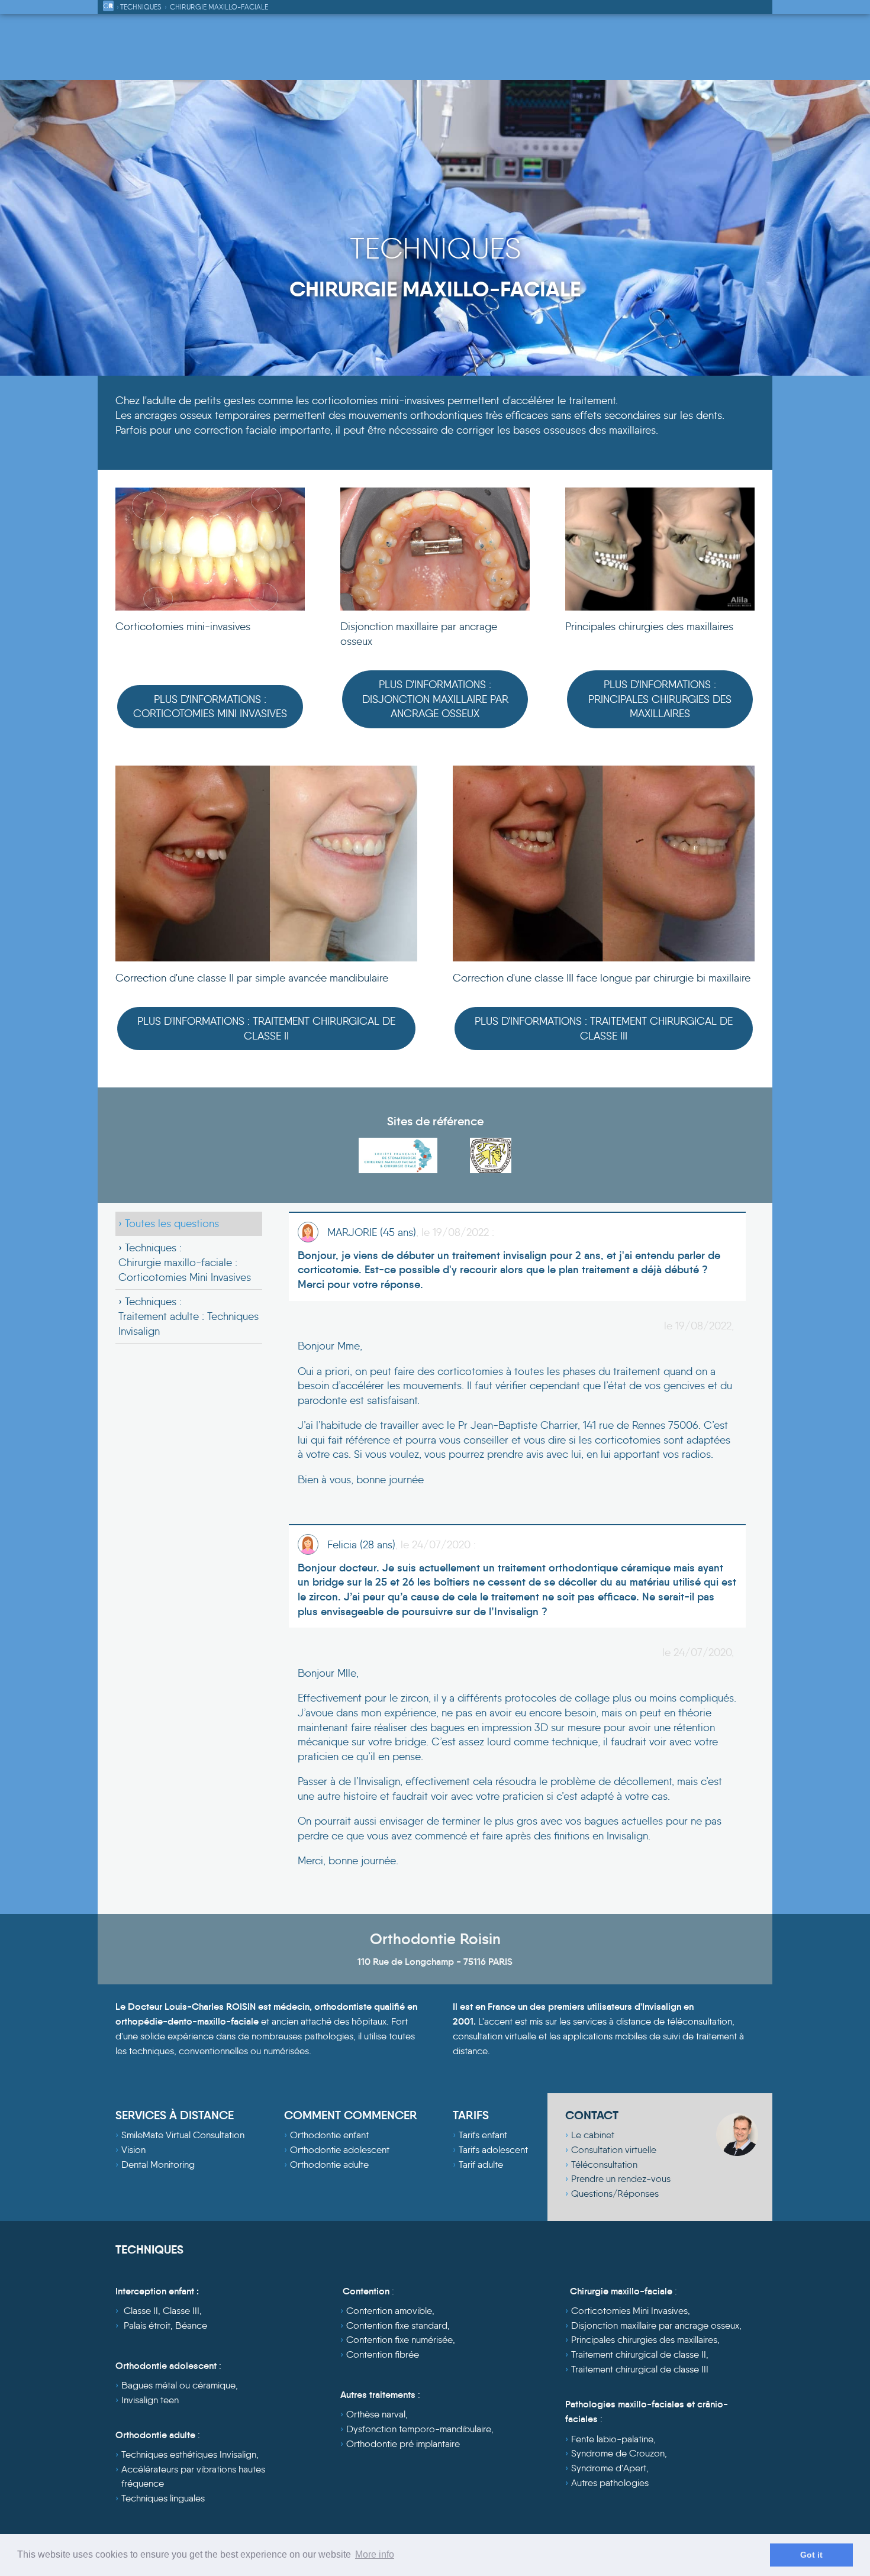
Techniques (141, 7)
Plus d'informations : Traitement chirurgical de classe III (604, 1029)
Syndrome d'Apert (609, 2468)
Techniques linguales (163, 2498)
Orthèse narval (376, 2414)
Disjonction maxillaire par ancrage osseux (655, 2325)
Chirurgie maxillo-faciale (219, 7)
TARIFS (471, 2115)
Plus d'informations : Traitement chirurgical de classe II (266, 1029)
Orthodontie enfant (329, 2135)
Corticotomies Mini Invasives (629, 2311)
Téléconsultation (604, 2165)
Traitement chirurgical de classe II (639, 2354)
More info (375, 2554)
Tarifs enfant (483, 2135)
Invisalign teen (150, 2400)
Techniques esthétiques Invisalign (189, 2454)
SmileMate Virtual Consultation (183, 2135)
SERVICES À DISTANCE (175, 2115)
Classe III (181, 2311)
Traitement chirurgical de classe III (640, 2369)
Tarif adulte (481, 2165)
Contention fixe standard (397, 2325)
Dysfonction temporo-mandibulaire (419, 2429)
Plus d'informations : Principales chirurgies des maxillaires (660, 699)
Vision (133, 2150)
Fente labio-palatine (612, 2439)
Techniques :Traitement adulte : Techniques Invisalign (188, 1316)
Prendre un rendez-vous (621, 2179)
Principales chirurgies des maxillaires (644, 2340)
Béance (191, 2325)
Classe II (141, 2311)
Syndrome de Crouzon (618, 2453)
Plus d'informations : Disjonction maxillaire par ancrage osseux (435, 699)
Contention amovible (389, 2311)
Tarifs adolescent (493, 2150)
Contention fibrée (383, 2354)
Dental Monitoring (158, 2165)
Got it (811, 2555)
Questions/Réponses (615, 2194)
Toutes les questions (172, 1224)
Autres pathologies (610, 2483)
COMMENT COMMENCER (351, 2115)
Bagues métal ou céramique (178, 2385)
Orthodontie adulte (329, 2165)
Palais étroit (147, 2325)
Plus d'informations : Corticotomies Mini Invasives (210, 707)
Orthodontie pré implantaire (403, 2444)
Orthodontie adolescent (340, 2150)
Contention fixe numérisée (399, 2340)
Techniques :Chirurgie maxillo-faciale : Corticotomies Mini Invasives (185, 1262)
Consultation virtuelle (614, 2150)
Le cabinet (593, 2135)
